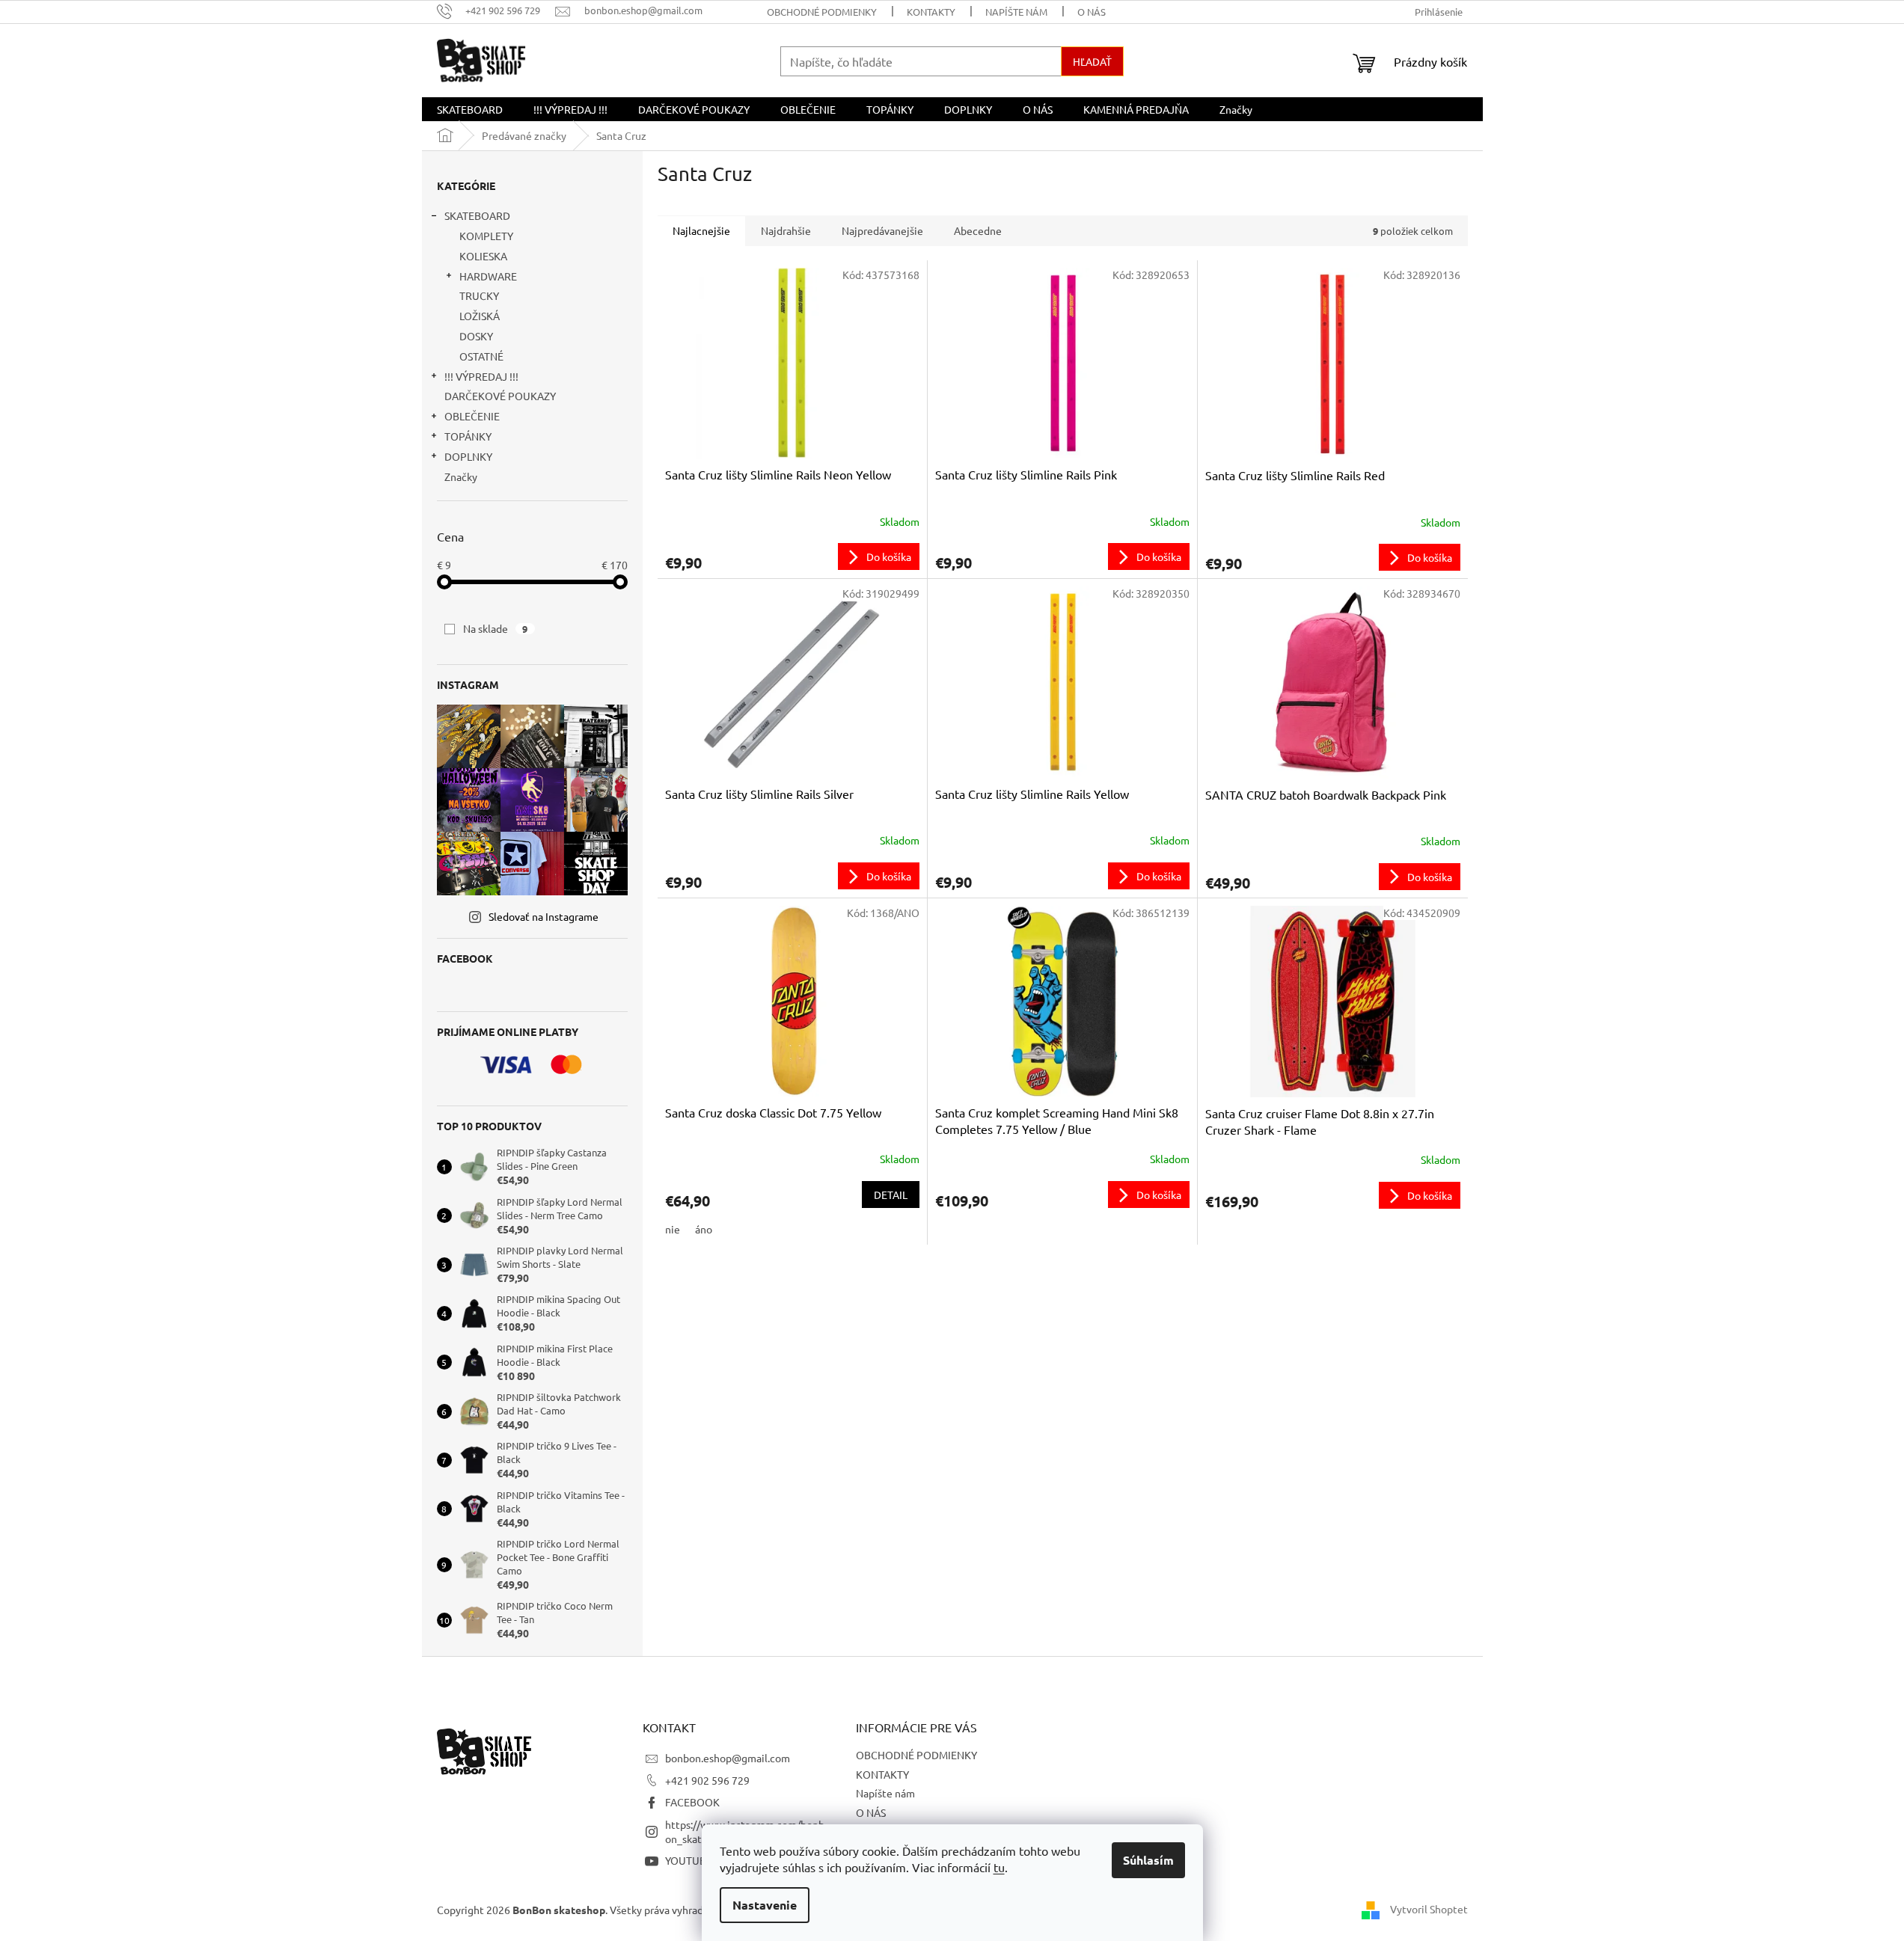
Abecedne (978, 230)
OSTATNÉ (481, 356)
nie (673, 1229)
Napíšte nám (1016, 12)
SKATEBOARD (477, 215)
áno (704, 1229)
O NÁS (1092, 12)
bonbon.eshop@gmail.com (728, 1758)
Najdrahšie (786, 230)
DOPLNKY (468, 456)
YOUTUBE (689, 1860)
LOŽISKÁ (480, 316)
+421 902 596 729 (707, 1780)
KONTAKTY (931, 12)
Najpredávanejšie (882, 230)
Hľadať (1092, 61)
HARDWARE (488, 276)
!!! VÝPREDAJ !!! (481, 376)
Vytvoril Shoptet (1429, 1909)
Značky (461, 476)
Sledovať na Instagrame (544, 916)
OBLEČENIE (472, 416)
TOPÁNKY (468, 436)
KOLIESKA (483, 256)
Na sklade (496, 628)
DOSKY (476, 336)
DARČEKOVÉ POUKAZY (500, 396)
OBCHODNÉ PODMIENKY (822, 12)
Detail (891, 1195)
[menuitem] (470, 109)
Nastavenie (765, 1905)
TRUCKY (479, 295)
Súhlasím (1148, 1860)
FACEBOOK (692, 1802)
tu (999, 1867)
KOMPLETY (486, 236)
